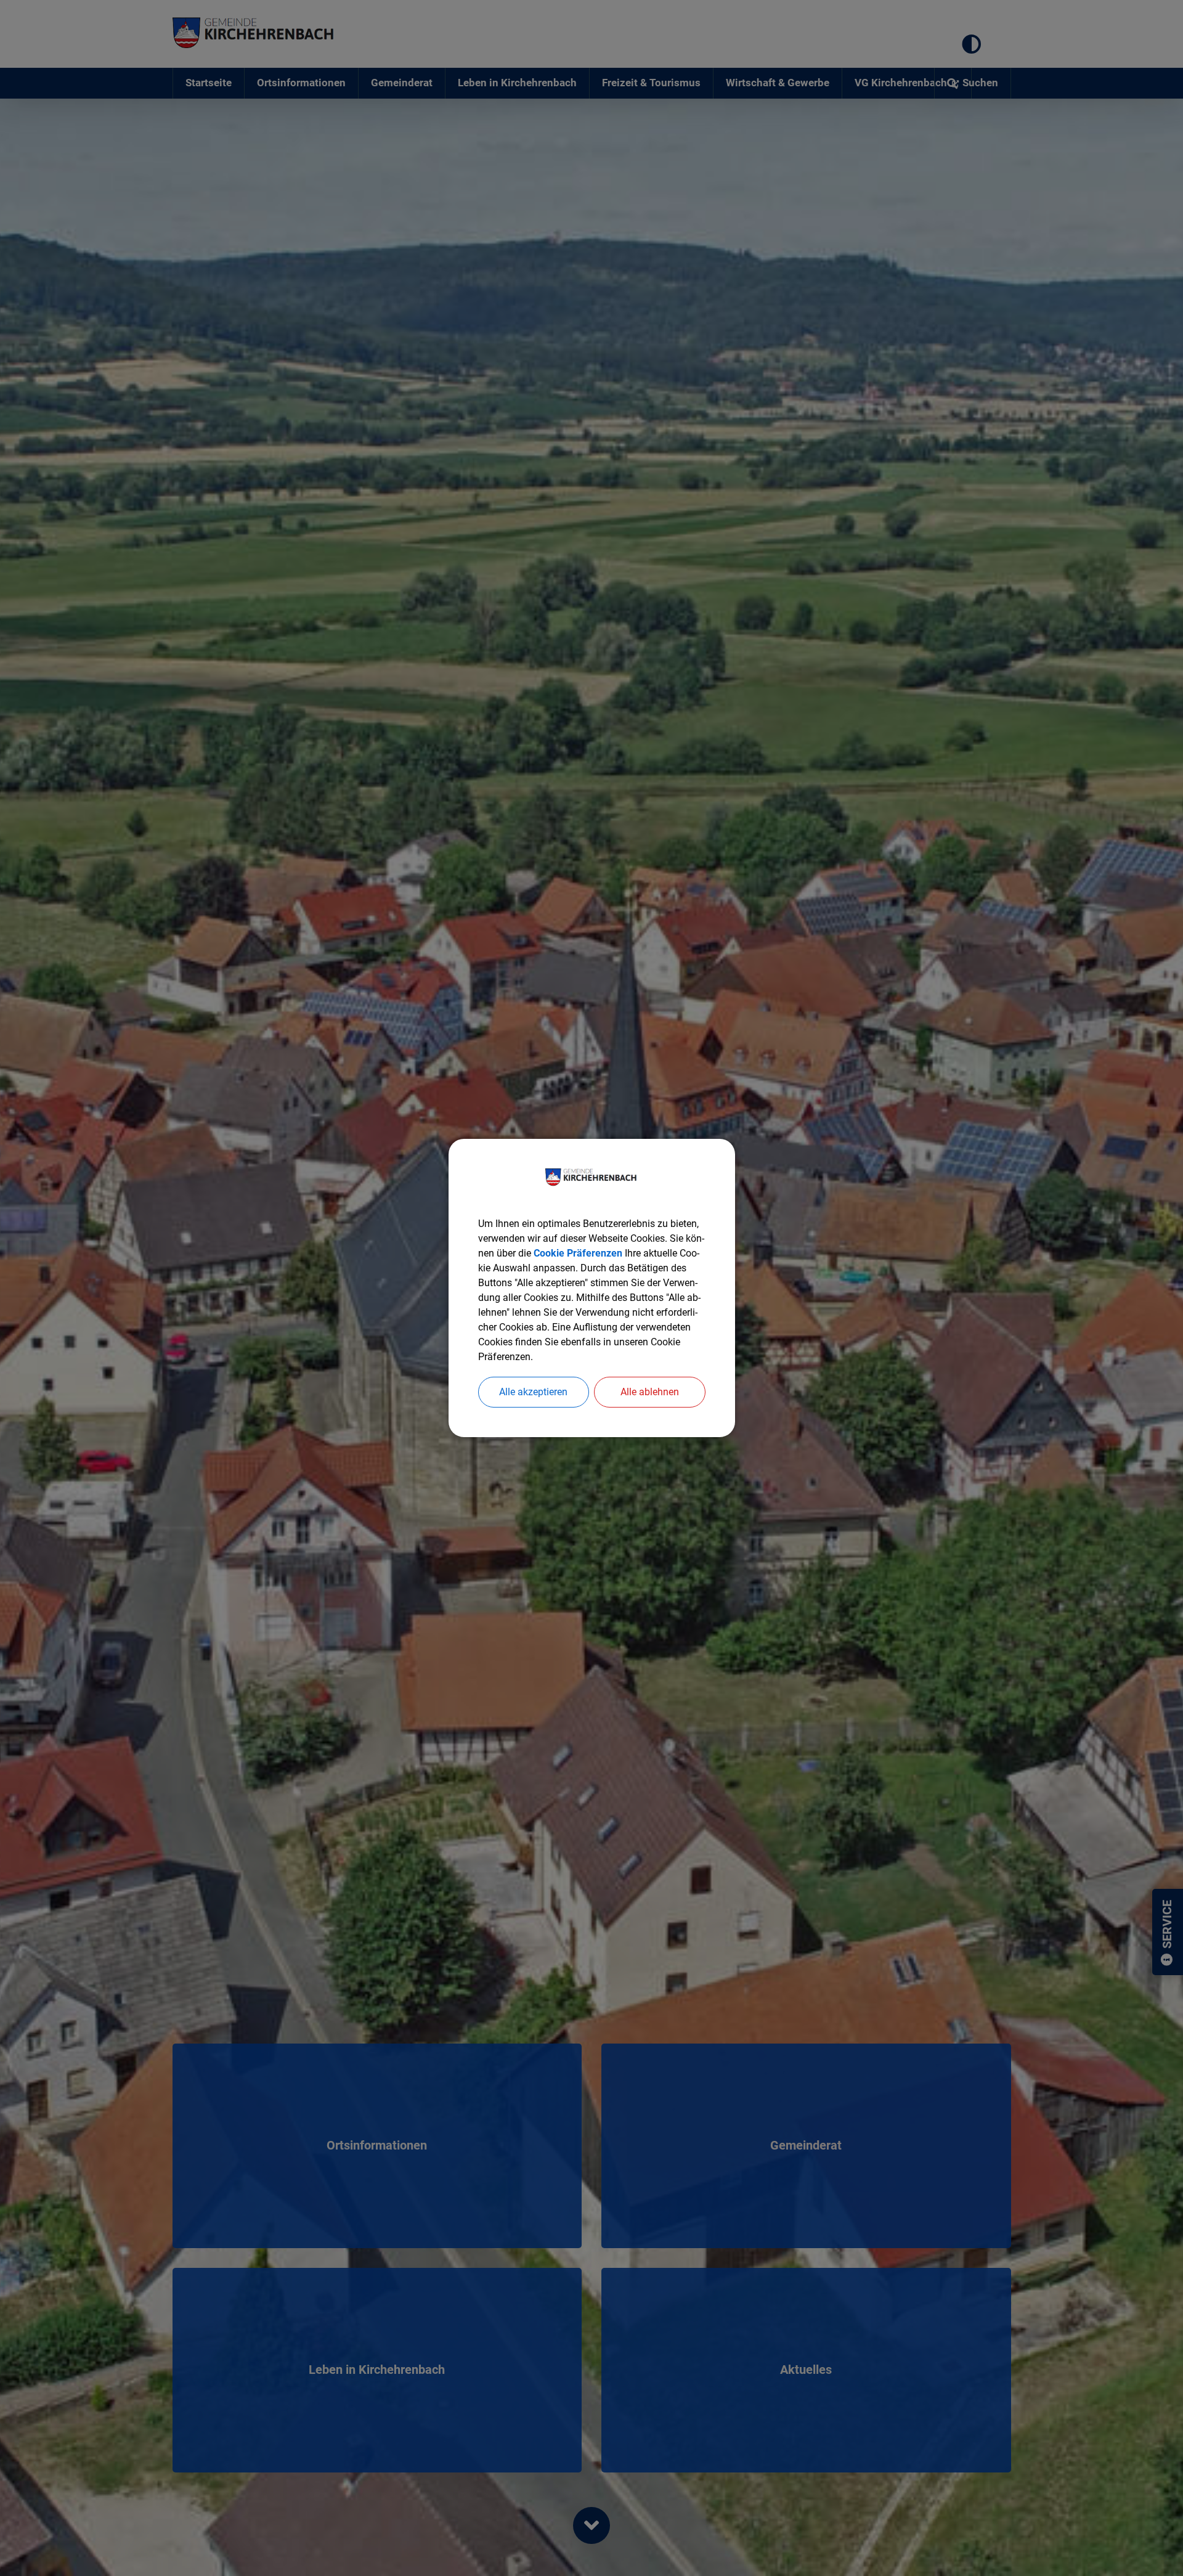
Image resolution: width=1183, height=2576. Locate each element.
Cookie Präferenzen (578, 1253)
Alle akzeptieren (533, 1392)
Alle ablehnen (650, 1392)
